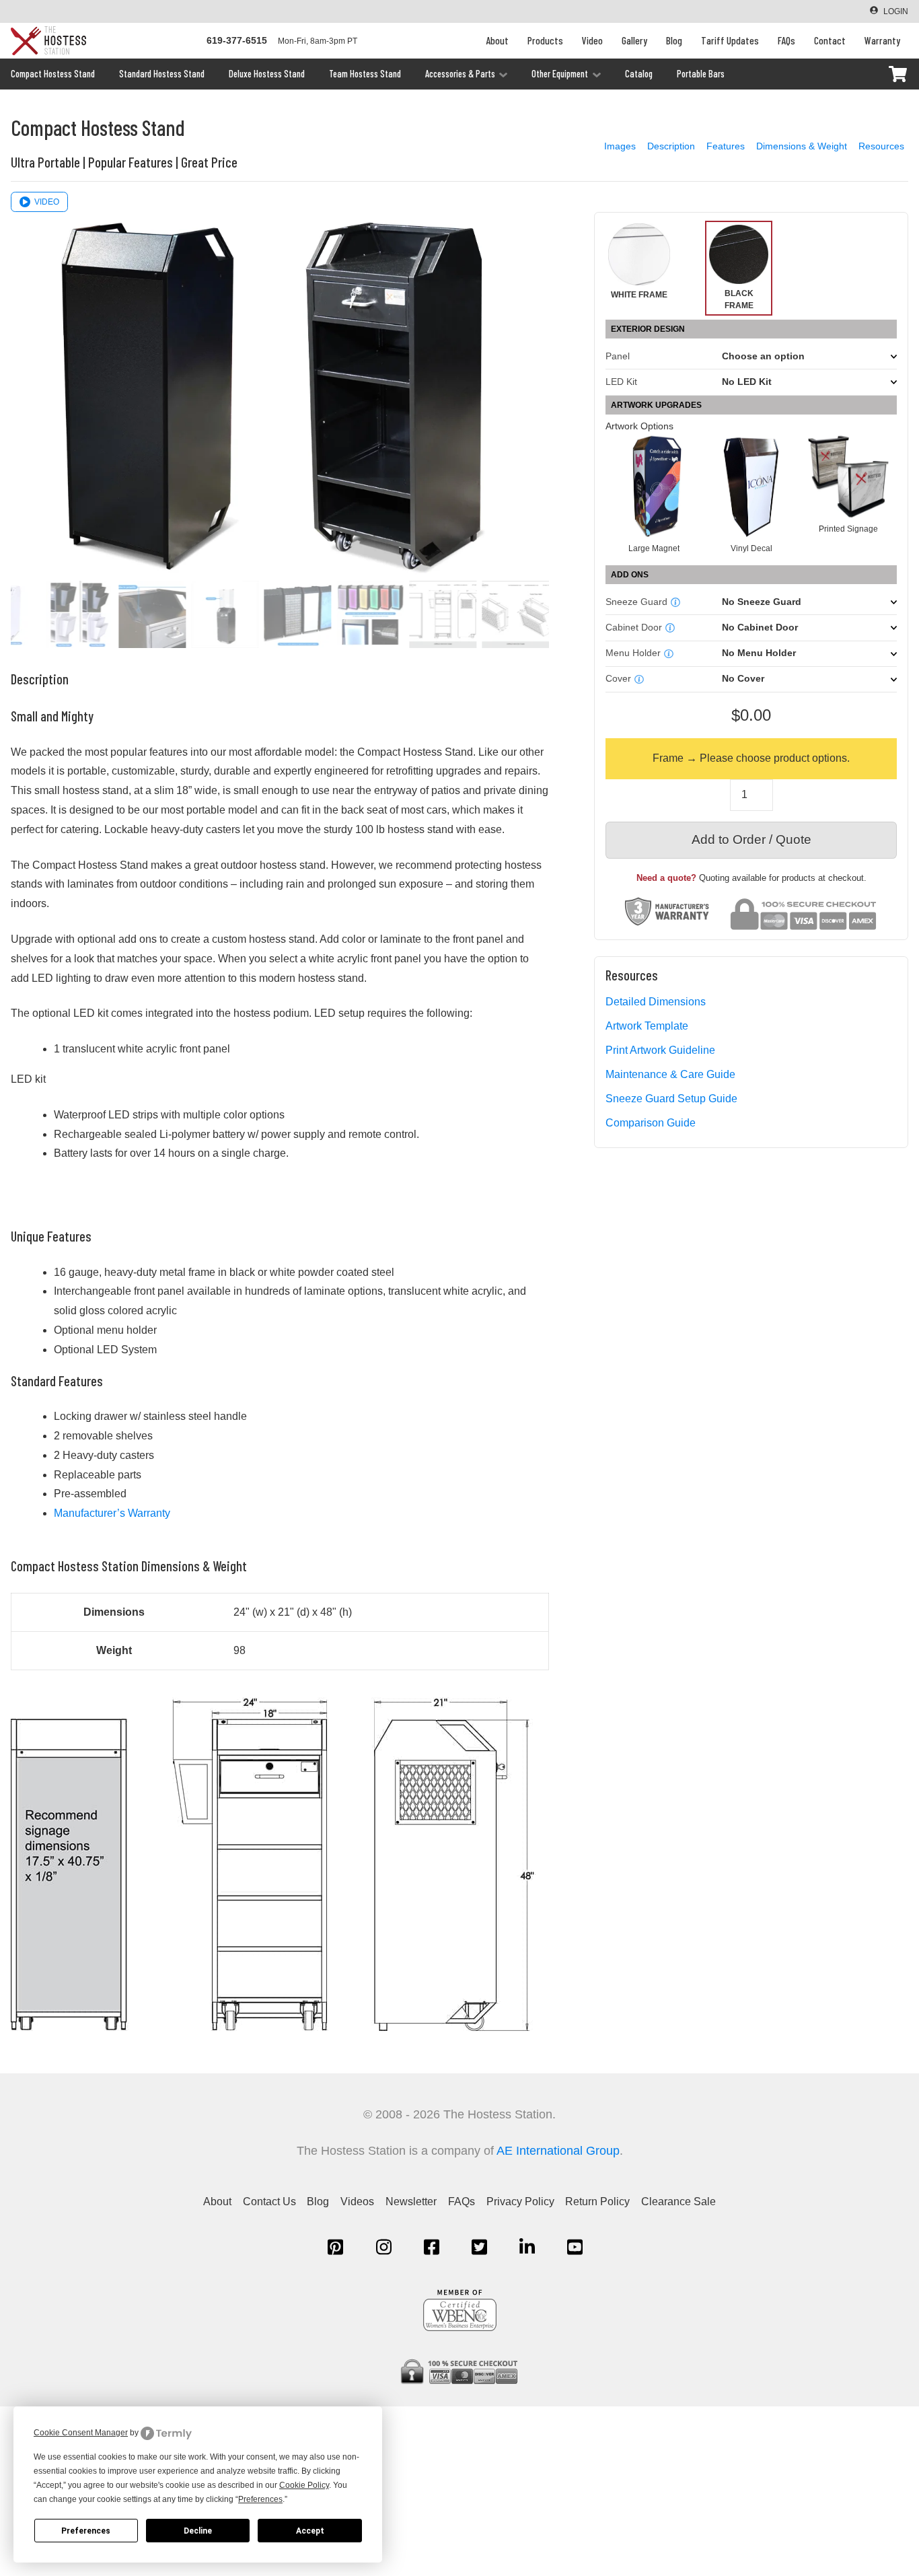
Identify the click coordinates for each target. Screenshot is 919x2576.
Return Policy (597, 2202)
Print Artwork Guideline (660, 1050)
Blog (674, 40)
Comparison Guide (651, 1123)
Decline (198, 2531)
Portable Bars (701, 74)
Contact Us (269, 2202)
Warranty (882, 40)
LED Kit (621, 382)
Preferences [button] (260, 2499)
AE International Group (558, 2151)
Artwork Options (639, 426)
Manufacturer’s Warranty (112, 1513)
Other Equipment (560, 74)
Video (592, 40)
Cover (618, 679)
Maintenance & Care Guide (670, 1074)
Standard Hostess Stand (162, 74)
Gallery (634, 40)
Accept (310, 2531)
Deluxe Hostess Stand (267, 74)
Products (545, 40)
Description (671, 146)
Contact (830, 40)
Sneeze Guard (636, 602)
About (497, 40)
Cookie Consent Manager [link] (81, 2433)
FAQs (786, 40)
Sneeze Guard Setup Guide (671, 1099)
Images (620, 146)
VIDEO (47, 202)
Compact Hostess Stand (53, 74)
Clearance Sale (678, 2202)
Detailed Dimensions (656, 1002)
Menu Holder (633, 653)
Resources (881, 146)
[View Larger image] (273, 2033)
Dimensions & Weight (802, 146)
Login (896, 11)
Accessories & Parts (460, 74)
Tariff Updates (730, 40)
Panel (618, 356)
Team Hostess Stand (365, 74)
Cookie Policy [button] (304, 2485)
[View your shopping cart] (897, 74)
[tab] (654, 494)
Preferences (86, 2531)
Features (726, 146)
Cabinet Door (634, 628)
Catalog (639, 74)
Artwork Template (647, 1026)
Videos (357, 2202)
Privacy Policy (520, 2202)
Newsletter (411, 2202)
